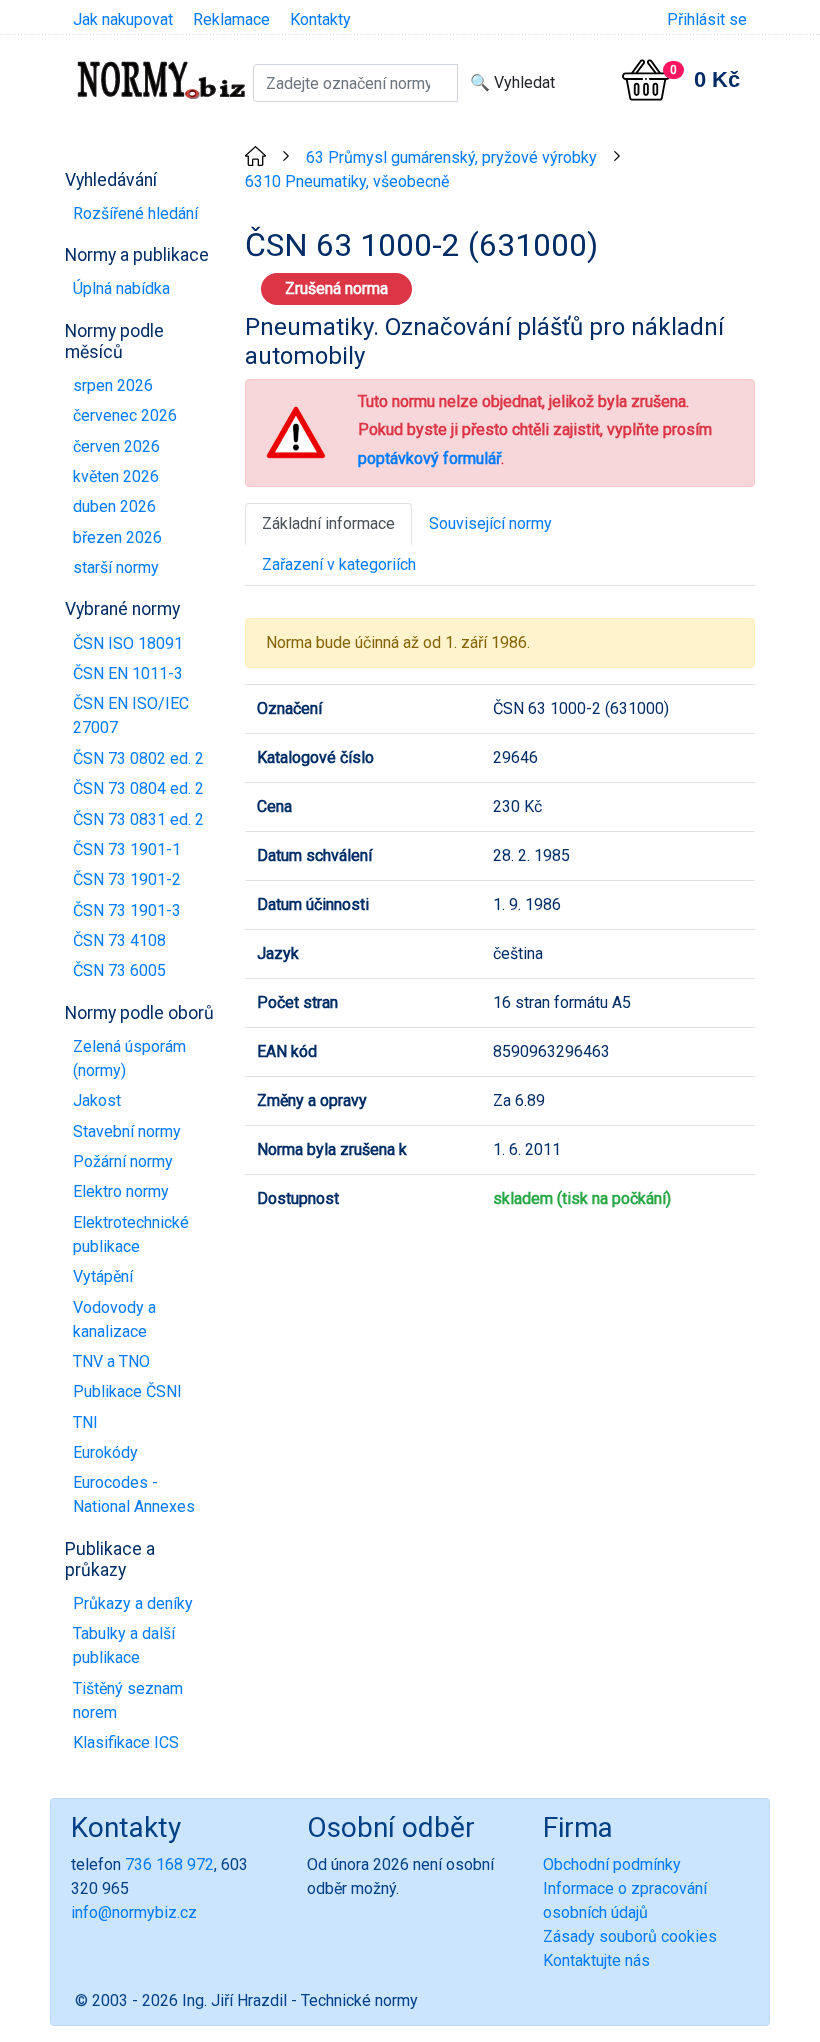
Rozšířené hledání (135, 213)
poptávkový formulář (429, 458)
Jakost (97, 1100)
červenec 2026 (125, 415)
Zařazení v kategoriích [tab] (339, 564)
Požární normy (123, 1161)
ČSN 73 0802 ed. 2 (138, 758)
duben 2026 (114, 506)
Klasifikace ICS (126, 1742)
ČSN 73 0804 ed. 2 (138, 788)
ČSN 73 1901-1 (127, 849)
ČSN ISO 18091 (128, 643)
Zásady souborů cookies (630, 1936)
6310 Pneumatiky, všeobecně (347, 181)
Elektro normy (121, 1191)
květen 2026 (116, 476)
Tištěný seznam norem (128, 1700)
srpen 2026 (113, 385)
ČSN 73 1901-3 (127, 910)
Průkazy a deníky (133, 1603)
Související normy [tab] (490, 523)
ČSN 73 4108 (119, 940)
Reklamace (231, 19)
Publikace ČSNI (127, 1391)
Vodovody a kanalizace (114, 1319)
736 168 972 (169, 1864)
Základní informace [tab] (328, 523)
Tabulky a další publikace (124, 1645)
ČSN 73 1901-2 (127, 879)
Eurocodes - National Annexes (134, 1494)
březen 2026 (117, 537)
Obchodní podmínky (612, 1864)
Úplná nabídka (121, 288)
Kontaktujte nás (596, 1960)
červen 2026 (116, 446)
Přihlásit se (707, 19)
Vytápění (103, 1276)
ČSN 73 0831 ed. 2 (138, 819)
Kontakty (320, 19)
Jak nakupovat (123, 19)
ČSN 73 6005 (119, 970)
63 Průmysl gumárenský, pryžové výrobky (451, 157)
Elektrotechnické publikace (131, 1234)
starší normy (116, 567)
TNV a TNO (111, 1361)
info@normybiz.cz (134, 1912)
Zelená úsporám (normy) (129, 1058)
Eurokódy (105, 1452)
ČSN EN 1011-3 (128, 673)
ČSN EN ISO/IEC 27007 (131, 715)
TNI (85, 1422)
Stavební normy (127, 1131)
